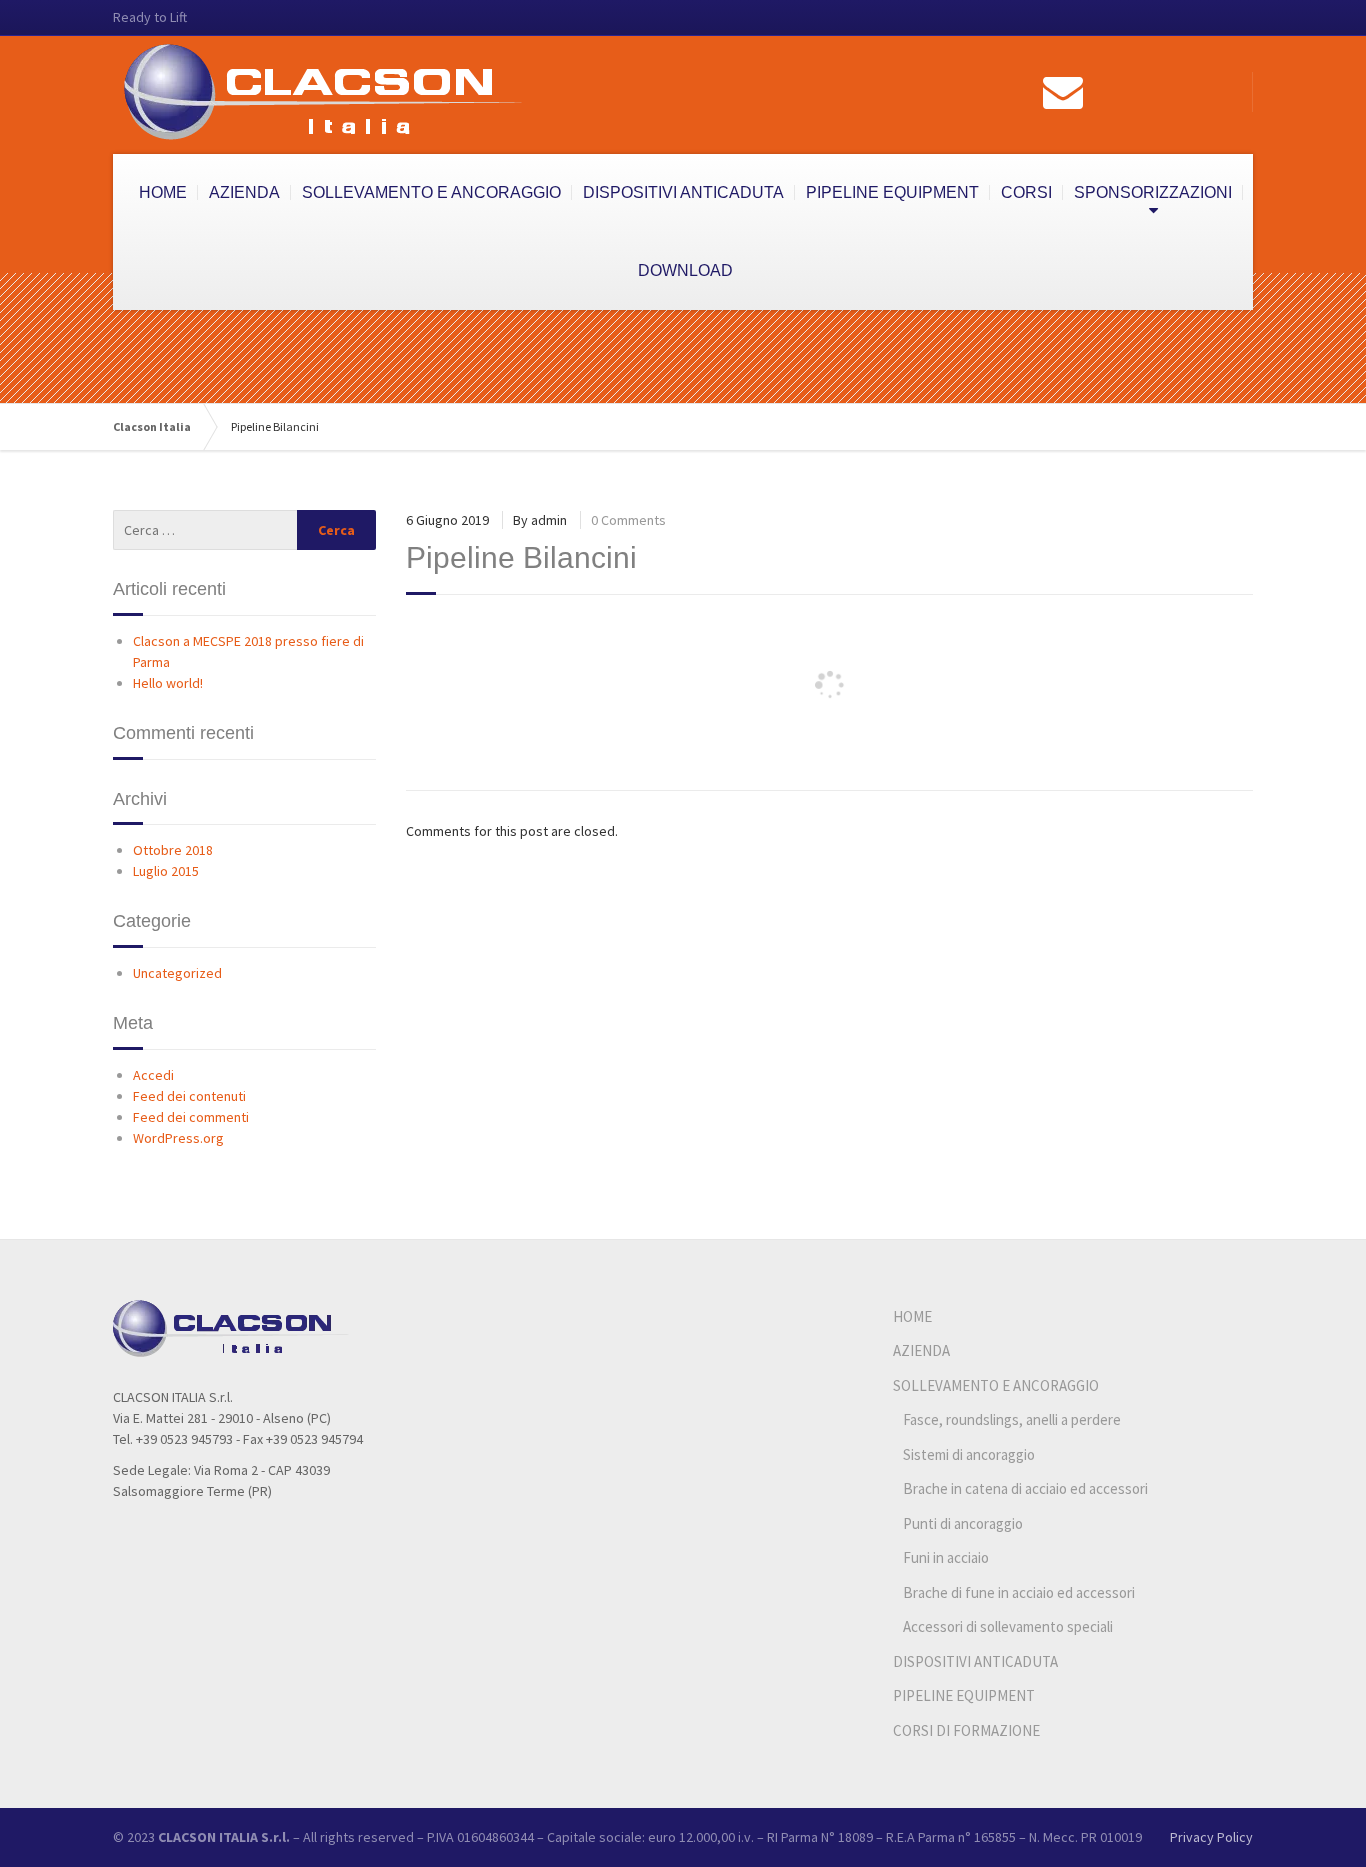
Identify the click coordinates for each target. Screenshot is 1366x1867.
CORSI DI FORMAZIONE (966, 1730)
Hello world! (168, 683)
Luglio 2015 (166, 871)
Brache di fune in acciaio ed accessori (1019, 1592)
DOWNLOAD (685, 270)
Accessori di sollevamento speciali (1008, 1626)
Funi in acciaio (946, 1557)
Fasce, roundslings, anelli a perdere (1012, 1419)
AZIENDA (244, 192)
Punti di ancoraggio (963, 1523)
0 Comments (628, 520)
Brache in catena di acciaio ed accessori (1025, 1488)
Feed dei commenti (191, 1117)
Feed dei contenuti (189, 1096)
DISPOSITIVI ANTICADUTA (683, 192)
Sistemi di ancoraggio (969, 1454)
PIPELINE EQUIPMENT (892, 192)
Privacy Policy (1211, 1837)
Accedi (153, 1075)
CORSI (1026, 192)
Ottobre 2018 (173, 850)
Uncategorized (177, 973)
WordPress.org (178, 1138)
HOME (163, 192)
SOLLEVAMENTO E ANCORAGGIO (431, 192)
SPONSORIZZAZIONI (1153, 192)
